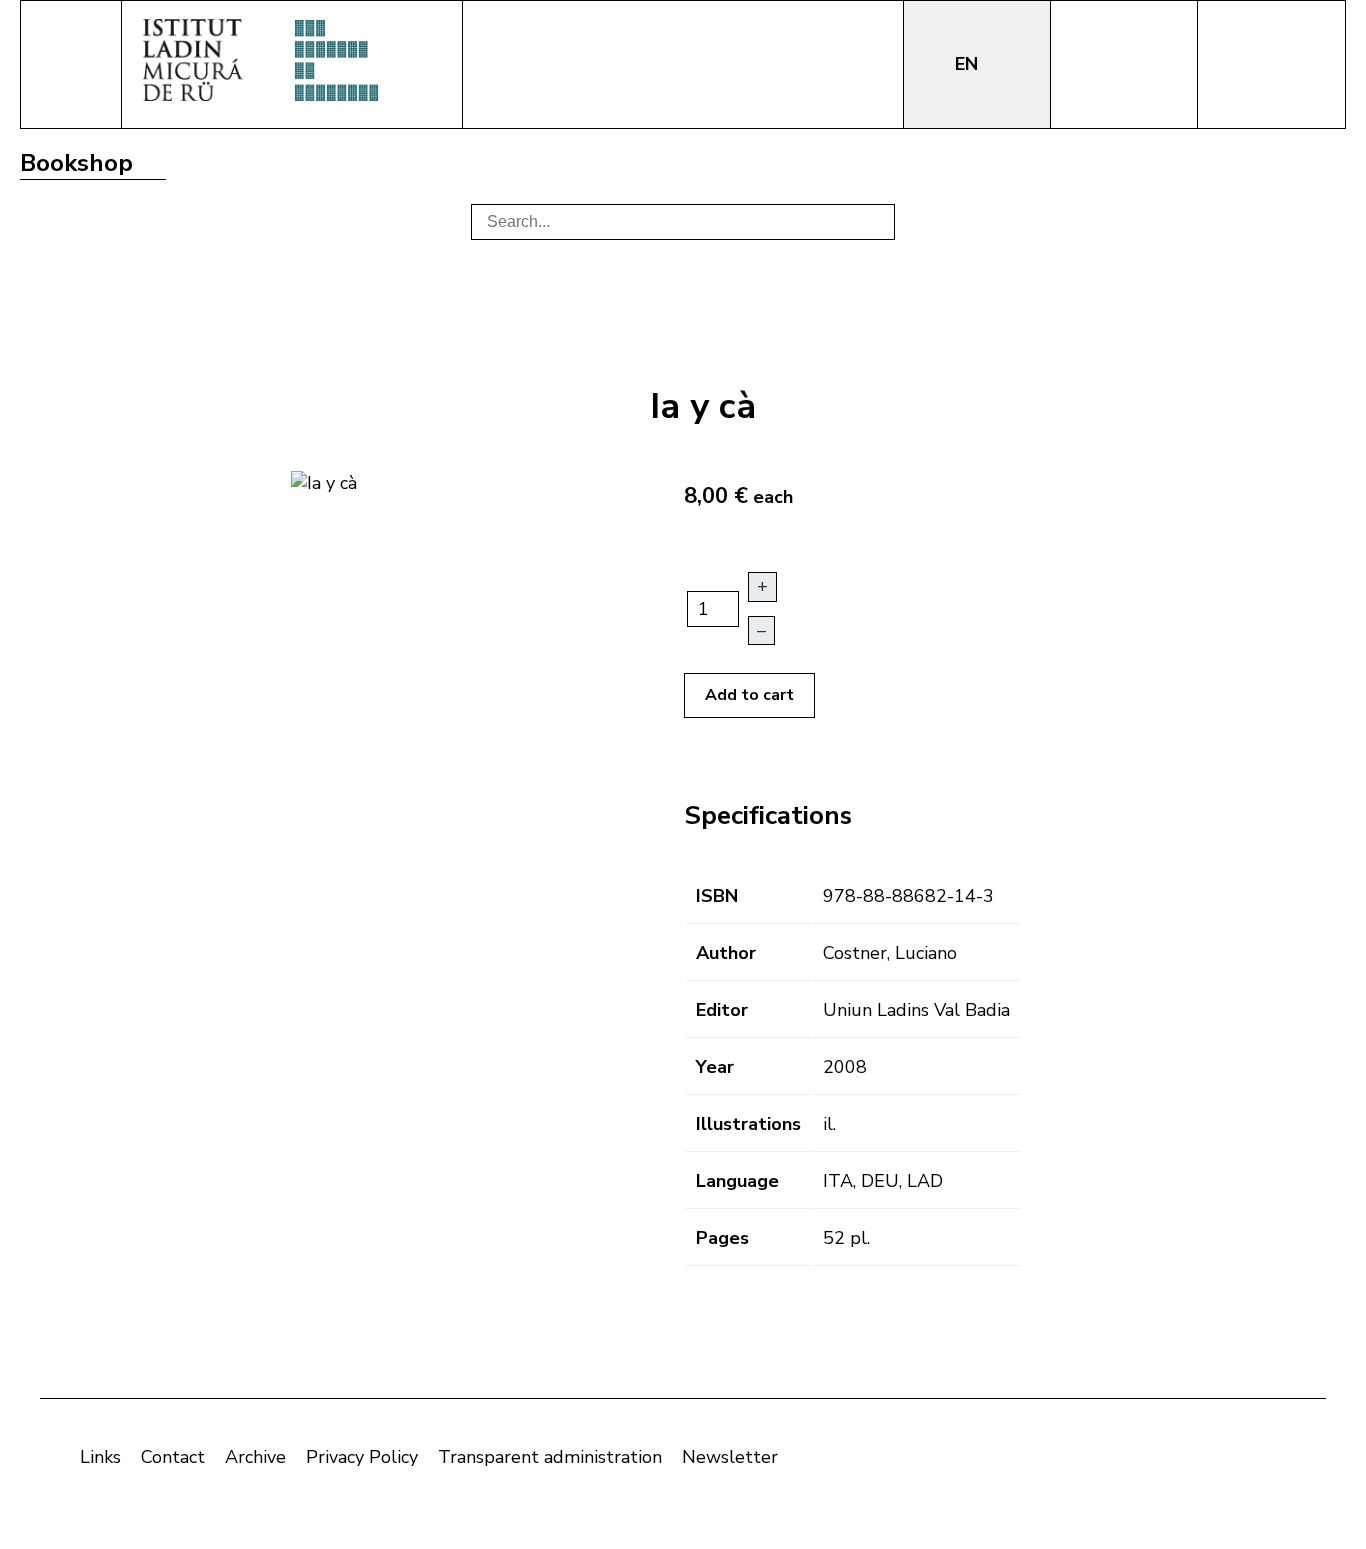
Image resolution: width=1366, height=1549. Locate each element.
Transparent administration (550, 1457)
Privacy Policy (362, 1457)
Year (715, 1067)
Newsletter (730, 1457)
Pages (722, 1238)
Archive (255, 1457)
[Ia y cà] (324, 481)
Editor (722, 1010)
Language (737, 1181)
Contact (173, 1457)
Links (100, 1457)
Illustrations (748, 1124)
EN (969, 64)
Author (726, 953)
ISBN (717, 896)
